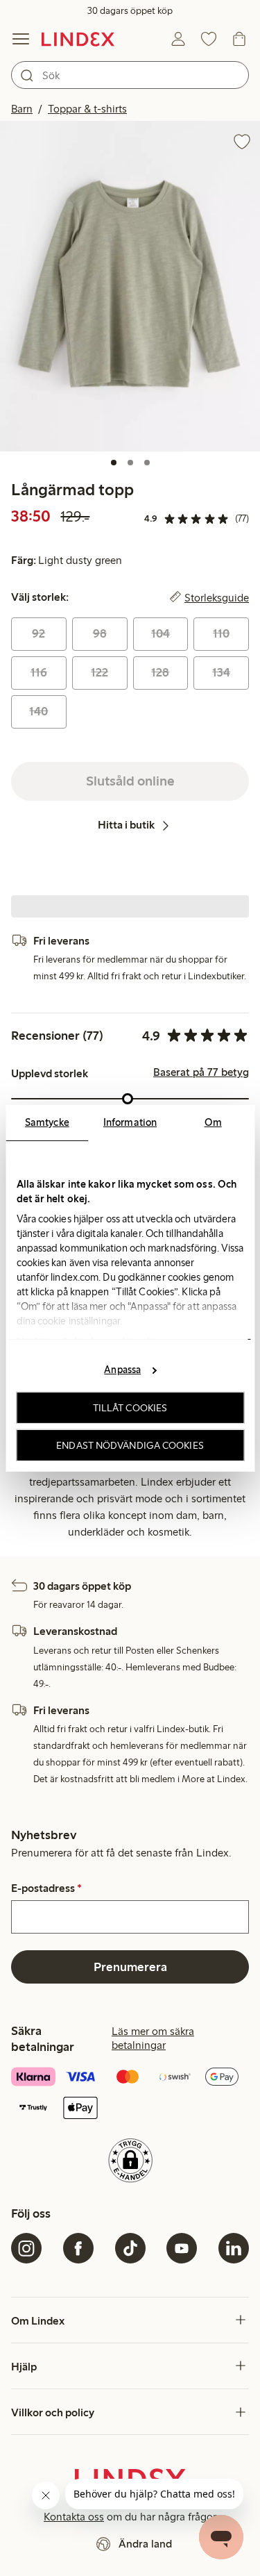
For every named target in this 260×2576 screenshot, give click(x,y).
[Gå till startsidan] (78, 39)
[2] (130, 463)
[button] (130, 286)
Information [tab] (130, 1122)
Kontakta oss (74, 2517)
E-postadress (46, 1888)
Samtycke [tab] (47, 1122)
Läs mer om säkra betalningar (153, 2038)
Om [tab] (213, 1122)
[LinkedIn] (234, 2248)
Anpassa (122, 1370)
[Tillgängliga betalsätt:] (130, 2094)
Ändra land (145, 2544)
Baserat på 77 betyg (201, 1072)
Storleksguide (217, 597)
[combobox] (130, 75)
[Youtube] (182, 2248)
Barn (22, 109)
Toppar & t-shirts (87, 109)
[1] (114, 463)
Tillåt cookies (130, 1408)
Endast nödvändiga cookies (130, 1445)
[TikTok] (130, 2248)
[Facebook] (78, 2248)
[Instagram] (26, 2248)
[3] (147, 463)
